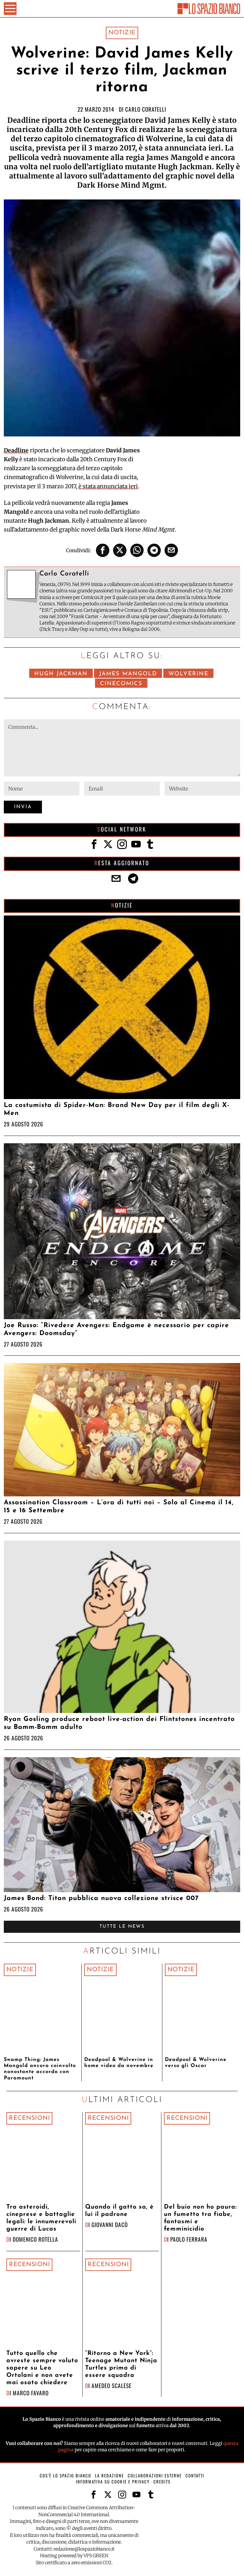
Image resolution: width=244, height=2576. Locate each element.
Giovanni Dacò (110, 2224)
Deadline (16, 450)
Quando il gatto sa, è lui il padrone (119, 2211)
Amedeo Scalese (112, 2385)
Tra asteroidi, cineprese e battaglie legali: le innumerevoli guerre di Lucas (41, 2218)
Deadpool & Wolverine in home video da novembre (119, 2063)
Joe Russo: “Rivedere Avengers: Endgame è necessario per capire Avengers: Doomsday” (116, 1329)
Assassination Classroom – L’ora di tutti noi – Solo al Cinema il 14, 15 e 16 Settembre (119, 1507)
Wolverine (188, 674)
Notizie (122, 33)
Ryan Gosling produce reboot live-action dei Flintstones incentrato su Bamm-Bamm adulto (119, 1723)
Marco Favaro (31, 2393)
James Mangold (128, 674)
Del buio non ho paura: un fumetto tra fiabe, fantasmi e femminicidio (200, 2218)
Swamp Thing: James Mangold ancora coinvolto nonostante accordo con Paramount (40, 2069)
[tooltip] (103, 550)
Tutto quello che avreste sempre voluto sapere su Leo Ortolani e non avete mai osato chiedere (42, 2368)
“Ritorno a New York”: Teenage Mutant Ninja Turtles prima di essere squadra (121, 2364)
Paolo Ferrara (189, 2239)
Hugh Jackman (61, 674)
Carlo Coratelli (146, 109)
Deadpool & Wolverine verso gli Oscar (196, 2063)
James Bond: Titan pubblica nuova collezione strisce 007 (101, 1898)
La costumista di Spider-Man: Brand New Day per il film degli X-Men (117, 1109)
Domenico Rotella (35, 2239)
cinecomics (121, 684)
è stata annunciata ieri (108, 486)
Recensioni (29, 2118)
